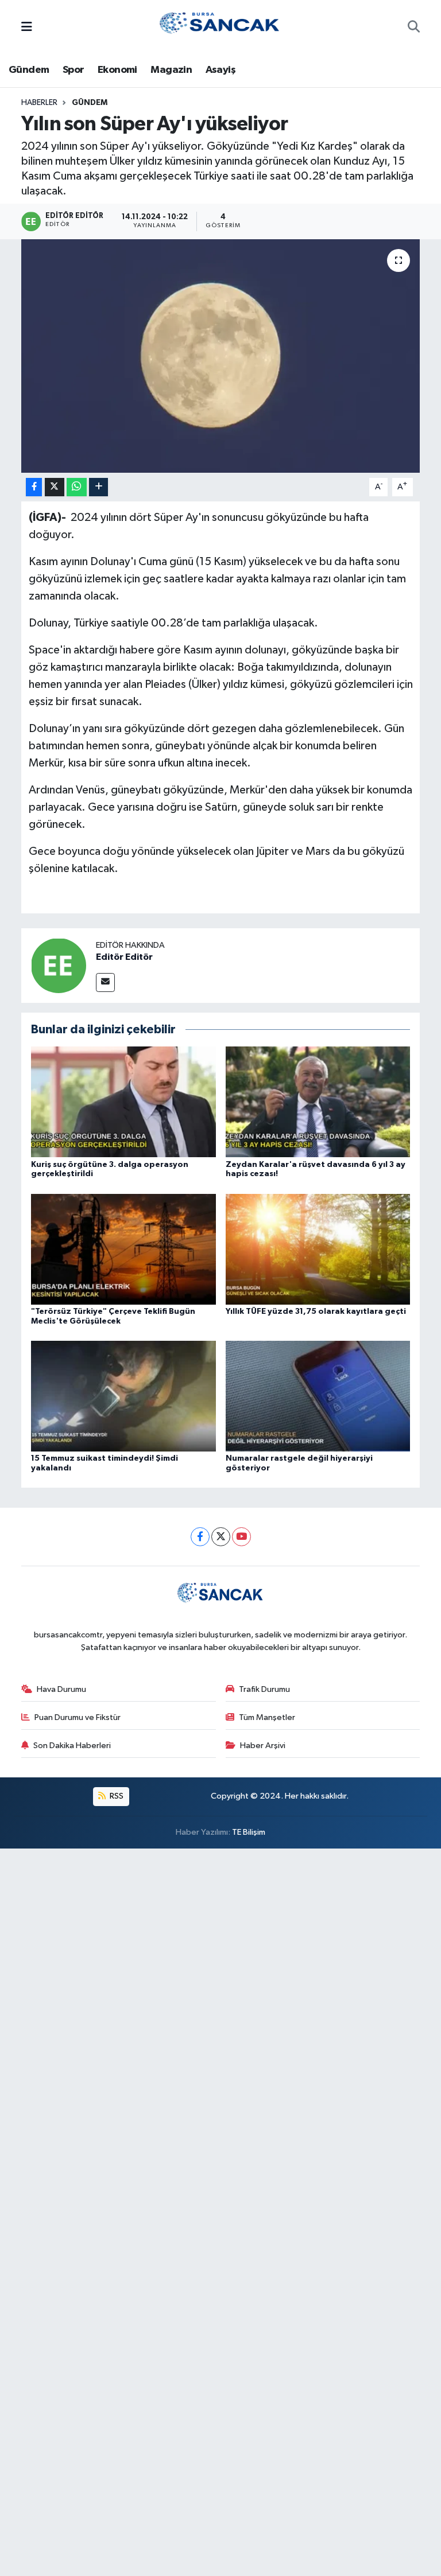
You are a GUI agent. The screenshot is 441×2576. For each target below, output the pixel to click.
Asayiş (220, 70)
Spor (73, 70)
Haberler (39, 103)
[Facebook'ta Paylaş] (34, 487)
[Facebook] (200, 1537)
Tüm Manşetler (267, 1717)
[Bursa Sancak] (220, 27)
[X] (221, 1537)
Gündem (29, 70)
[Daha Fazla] (98, 487)
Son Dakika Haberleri (72, 1746)
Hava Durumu (61, 1689)
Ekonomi (117, 70)
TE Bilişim (249, 1832)
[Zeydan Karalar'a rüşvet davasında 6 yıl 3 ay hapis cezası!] (318, 1102)
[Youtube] (241, 1537)
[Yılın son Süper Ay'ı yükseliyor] (221, 356)
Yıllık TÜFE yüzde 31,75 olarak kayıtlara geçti (316, 1312)
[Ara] (414, 28)
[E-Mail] (105, 982)
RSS (116, 1796)
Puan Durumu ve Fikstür (78, 1717)
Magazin (171, 70)
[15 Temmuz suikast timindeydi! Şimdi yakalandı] (123, 1396)
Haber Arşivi (263, 1746)
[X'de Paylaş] (55, 487)
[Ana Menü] (27, 28)
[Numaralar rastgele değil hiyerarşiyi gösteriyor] (318, 1396)
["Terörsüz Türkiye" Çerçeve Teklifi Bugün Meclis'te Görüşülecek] (123, 1249)
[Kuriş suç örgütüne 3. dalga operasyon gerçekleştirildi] (123, 1102)
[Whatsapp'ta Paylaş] (77, 487)
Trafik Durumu (264, 1689)
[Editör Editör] (59, 965)
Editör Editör (124, 957)
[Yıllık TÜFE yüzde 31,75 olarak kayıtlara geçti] (318, 1249)
